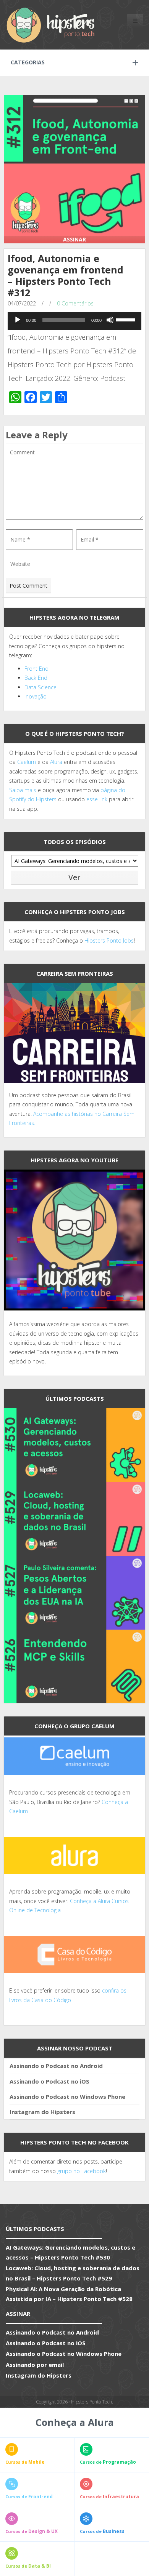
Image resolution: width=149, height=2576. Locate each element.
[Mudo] (110, 320)
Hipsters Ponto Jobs (109, 940)
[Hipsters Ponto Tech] (51, 25)
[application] (74, 322)
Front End (36, 669)
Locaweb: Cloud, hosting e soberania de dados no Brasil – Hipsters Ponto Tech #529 (73, 2273)
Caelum (27, 762)
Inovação (36, 696)
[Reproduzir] (18, 320)
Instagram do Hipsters (42, 2112)
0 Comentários (75, 303)
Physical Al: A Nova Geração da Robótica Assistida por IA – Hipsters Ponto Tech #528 (69, 2294)
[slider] (127, 319)
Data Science (40, 687)
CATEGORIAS (28, 62)
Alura (56, 762)
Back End (36, 678)
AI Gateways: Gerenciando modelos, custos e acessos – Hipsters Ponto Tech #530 (70, 2252)
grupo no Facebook (82, 2171)
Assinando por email (35, 2365)
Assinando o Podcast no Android (56, 2066)
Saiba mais (23, 790)
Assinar (74, 239)
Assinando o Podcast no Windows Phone (67, 2097)
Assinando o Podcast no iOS (49, 2081)
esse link (97, 799)
